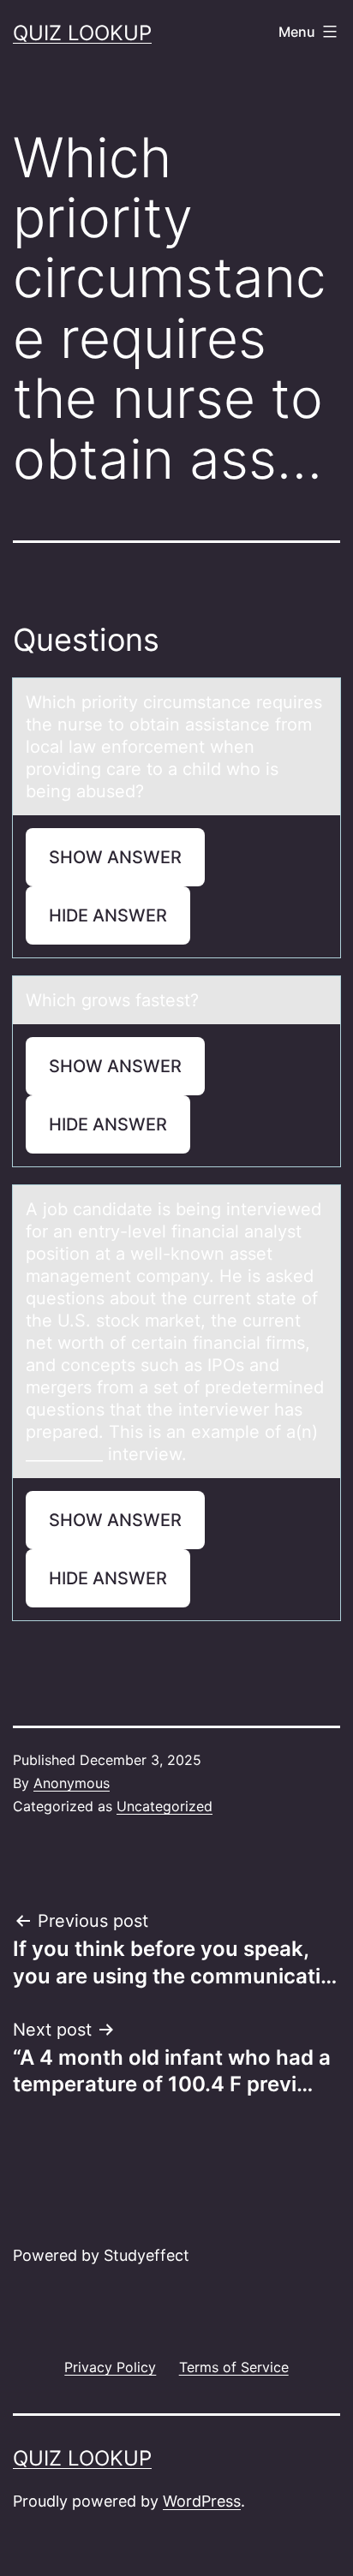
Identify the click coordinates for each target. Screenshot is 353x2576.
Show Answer (115, 857)
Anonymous (72, 1783)
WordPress (202, 2501)
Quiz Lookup (82, 33)
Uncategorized (165, 1806)
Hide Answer (108, 915)
